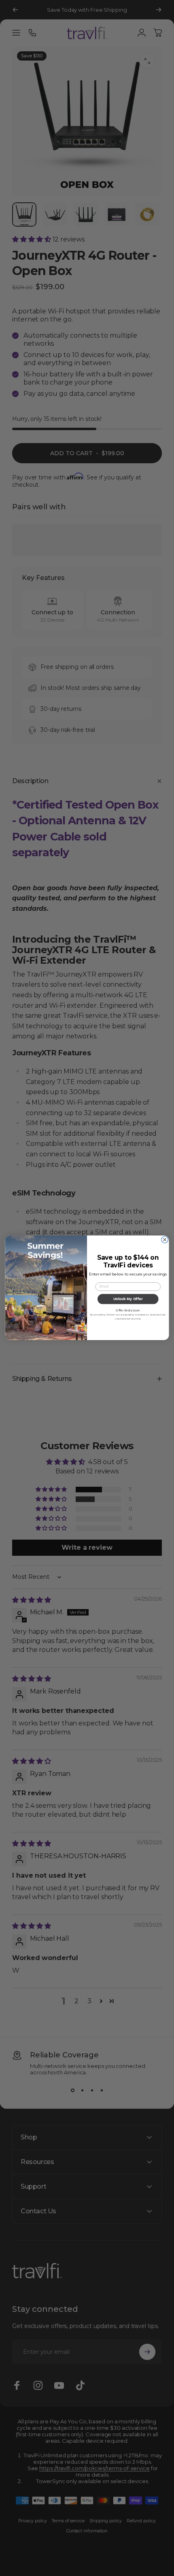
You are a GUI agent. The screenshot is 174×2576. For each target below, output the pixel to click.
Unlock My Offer (128, 1299)
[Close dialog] (165, 1240)
